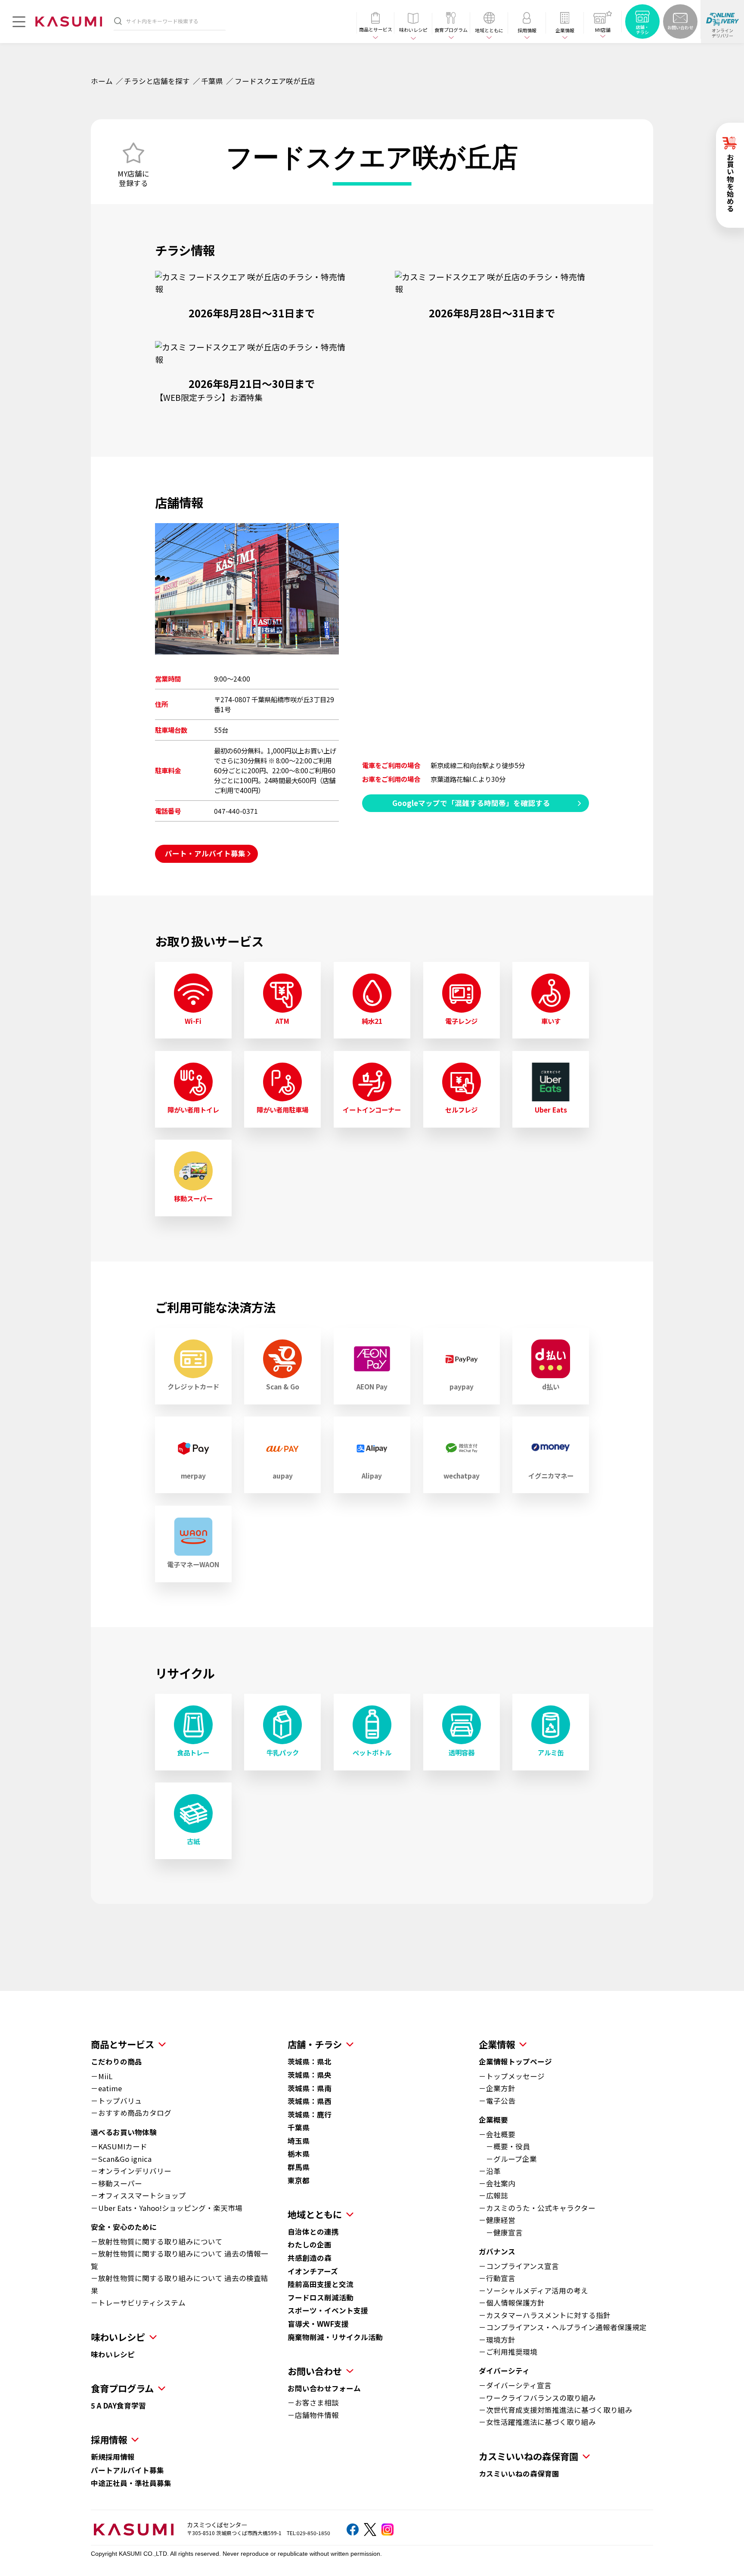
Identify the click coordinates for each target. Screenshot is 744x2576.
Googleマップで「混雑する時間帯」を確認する (471, 803)
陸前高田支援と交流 (321, 2284)
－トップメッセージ (512, 2076)
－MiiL (102, 2076)
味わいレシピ (113, 2354)
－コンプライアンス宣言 (519, 2266)
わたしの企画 (310, 2244)
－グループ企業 (508, 2159)
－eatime (106, 2088)
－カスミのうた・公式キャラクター (537, 2208)
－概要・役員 (504, 2146)
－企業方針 (497, 2088)
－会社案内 (497, 2183)
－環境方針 (497, 2340)
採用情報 (109, 2439)
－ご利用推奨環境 (508, 2352)
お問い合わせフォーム (324, 2388)
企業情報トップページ (515, 2061)
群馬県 (299, 2167)
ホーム (102, 81)
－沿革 (490, 2171)
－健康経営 (497, 2220)
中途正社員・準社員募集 (131, 2483)
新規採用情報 (113, 2457)
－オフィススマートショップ (138, 2195)
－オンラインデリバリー (131, 2171)
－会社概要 (497, 2134)
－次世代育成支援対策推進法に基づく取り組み (556, 2410)
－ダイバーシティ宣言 (515, 2385)
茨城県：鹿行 (310, 2114)
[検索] (118, 21)
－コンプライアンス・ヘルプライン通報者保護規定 (563, 2327)
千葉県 (212, 81)
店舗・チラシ (315, 2044)
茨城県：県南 (310, 2088)
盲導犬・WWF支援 (318, 2324)
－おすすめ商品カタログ (131, 2113)
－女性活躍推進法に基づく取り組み (537, 2422)
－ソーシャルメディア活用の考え (533, 2291)
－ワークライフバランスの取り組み (537, 2398)
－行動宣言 (497, 2278)
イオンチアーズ (313, 2271)
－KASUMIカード (119, 2146)
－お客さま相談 (313, 2402)
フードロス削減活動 (321, 2297)
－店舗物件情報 (313, 2415)
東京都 (299, 2180)
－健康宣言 (501, 2232)
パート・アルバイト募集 (205, 853)
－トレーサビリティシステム (138, 2303)
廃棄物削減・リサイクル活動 (335, 2337)
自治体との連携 (313, 2232)
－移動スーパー (116, 2183)
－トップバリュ (116, 2101)
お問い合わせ (315, 2371)
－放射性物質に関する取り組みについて (157, 2241)
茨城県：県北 (310, 2061)
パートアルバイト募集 (127, 2470)
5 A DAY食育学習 (118, 2406)
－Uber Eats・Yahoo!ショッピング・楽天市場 (167, 2208)
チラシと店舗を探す (157, 81)
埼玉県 (299, 2141)
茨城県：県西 (310, 2101)
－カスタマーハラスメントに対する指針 (545, 2315)
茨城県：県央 (310, 2075)
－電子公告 (497, 2101)
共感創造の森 (310, 2258)
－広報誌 (493, 2195)
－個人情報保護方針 (512, 2303)
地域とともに (315, 2214)
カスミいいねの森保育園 (519, 2474)
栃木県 (299, 2154)
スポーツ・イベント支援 (328, 2310)
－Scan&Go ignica (121, 2159)
